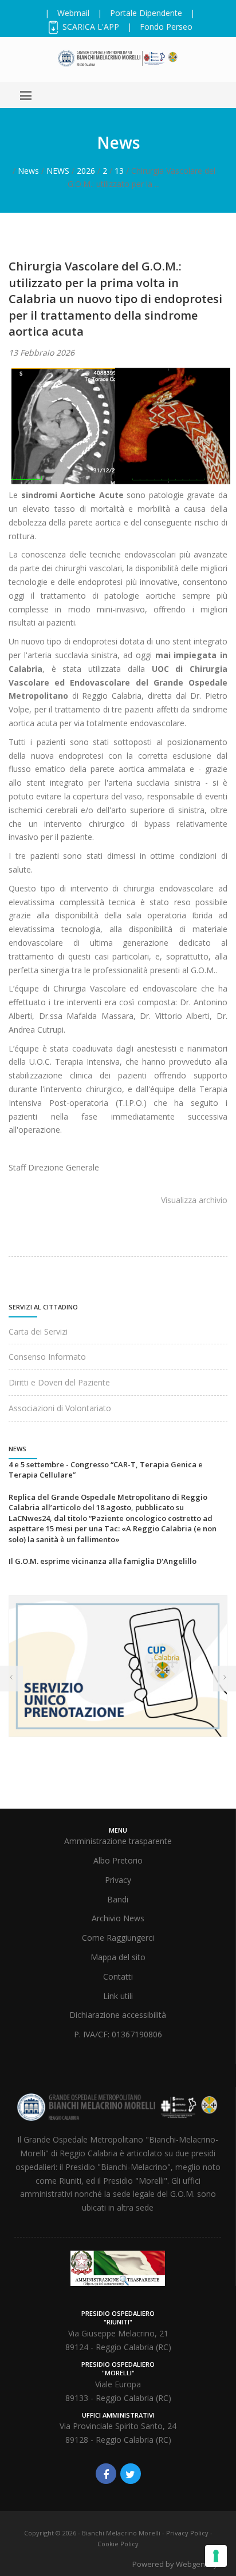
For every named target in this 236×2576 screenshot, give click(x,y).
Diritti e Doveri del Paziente (59, 1382)
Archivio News (118, 1918)
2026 (86, 171)
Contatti (118, 1976)
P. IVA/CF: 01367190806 (118, 2034)
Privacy (118, 1880)
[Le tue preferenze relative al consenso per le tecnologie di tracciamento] (216, 2556)
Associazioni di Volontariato (60, 1408)
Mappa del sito (118, 1957)
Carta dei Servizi (38, 1331)
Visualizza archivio (194, 1200)
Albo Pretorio (118, 1860)
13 (119, 171)
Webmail (73, 13)
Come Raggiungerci (118, 1938)
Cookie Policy (118, 2544)
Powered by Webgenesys (177, 2564)
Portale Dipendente (146, 13)
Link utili (118, 1996)
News (28, 171)
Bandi (118, 1899)
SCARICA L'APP (90, 27)
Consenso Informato (47, 1357)
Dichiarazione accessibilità (118, 2015)
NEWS (58, 171)
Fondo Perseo (166, 27)
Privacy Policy (187, 2533)
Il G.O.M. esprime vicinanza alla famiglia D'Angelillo (103, 1561)
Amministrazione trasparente (118, 1841)
